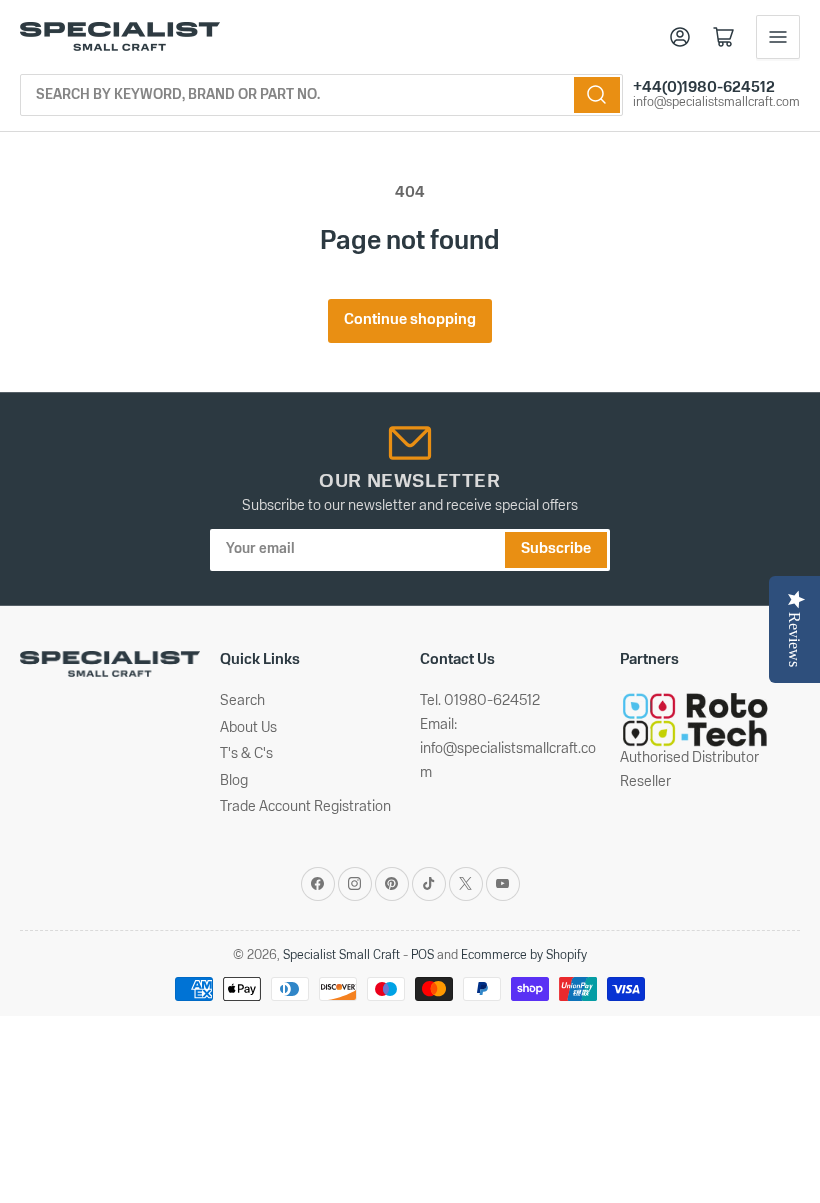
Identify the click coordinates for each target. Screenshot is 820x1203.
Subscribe (556, 549)
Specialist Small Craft (341, 955)
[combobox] (321, 95)
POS (422, 955)
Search (242, 701)
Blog (234, 781)
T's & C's (246, 754)
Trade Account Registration (305, 807)
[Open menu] (778, 37)
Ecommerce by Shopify (524, 955)
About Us (248, 728)
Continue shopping (410, 320)
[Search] (597, 95)
